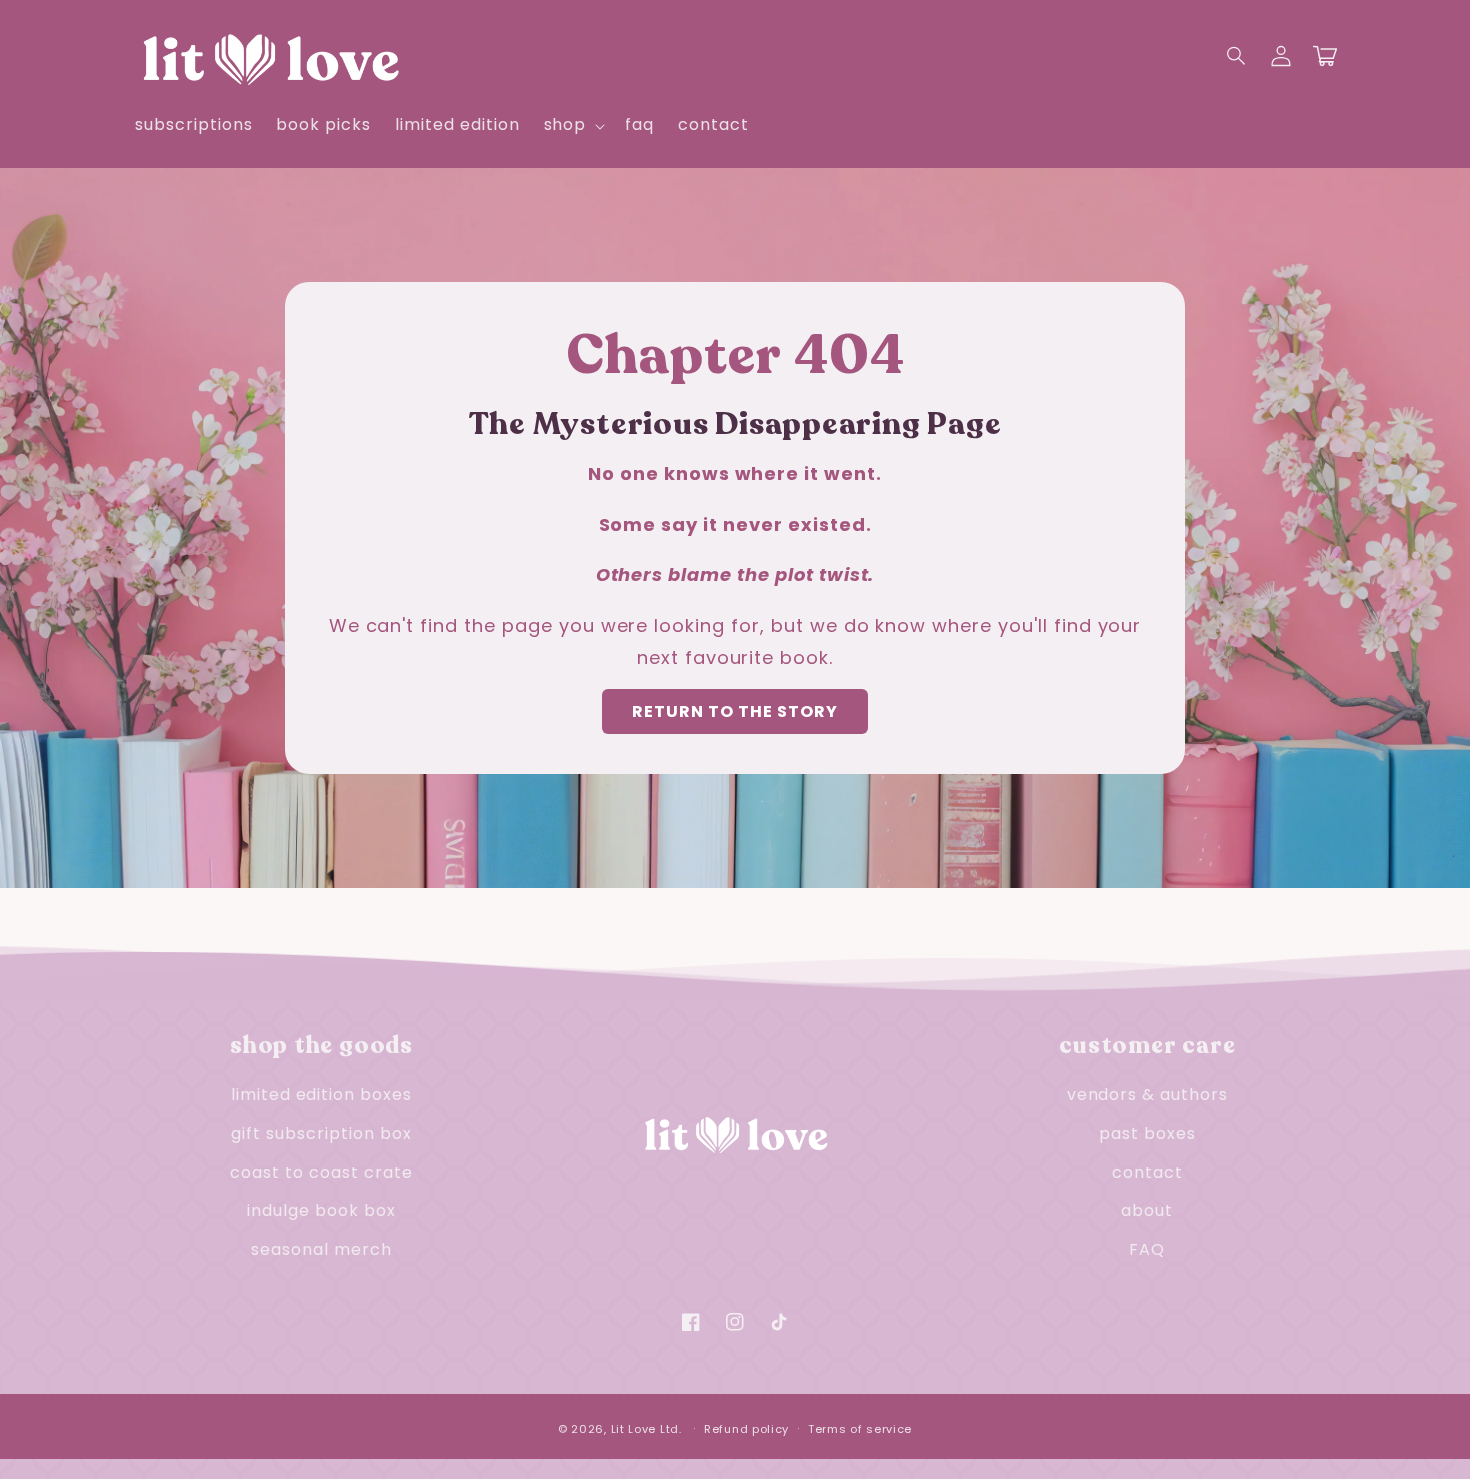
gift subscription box (321, 1133)
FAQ (1147, 1249)
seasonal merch (321, 1249)
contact (1147, 1172)
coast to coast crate (321, 1172)
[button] (1237, 56)
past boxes (1147, 1133)
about (1147, 1210)
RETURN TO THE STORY (735, 711)
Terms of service (860, 1429)
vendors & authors (1147, 1094)
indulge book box (321, 1210)
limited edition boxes (321, 1094)
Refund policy (746, 1429)
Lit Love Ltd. (646, 1429)
